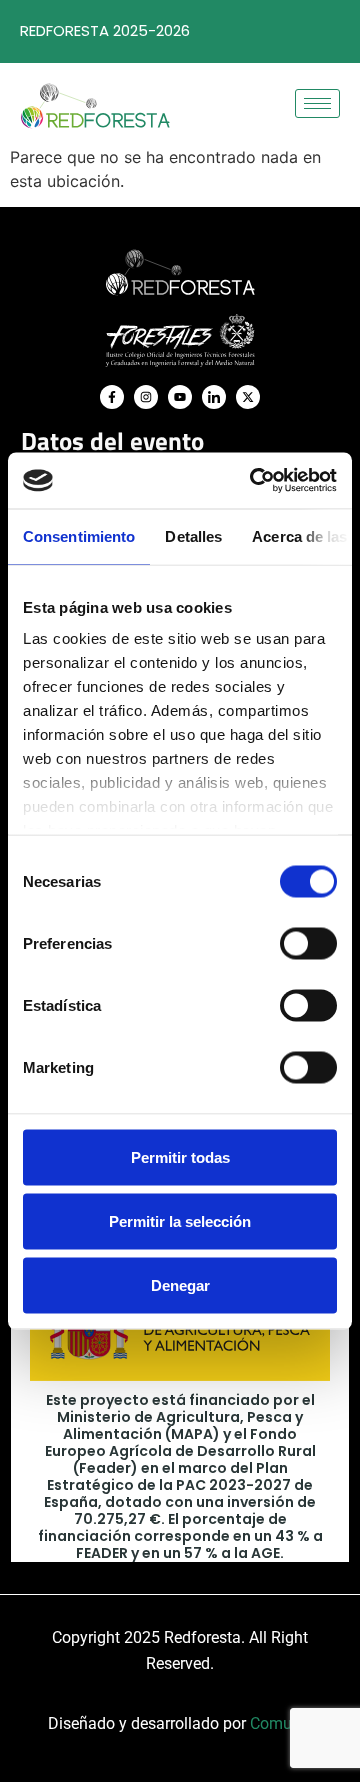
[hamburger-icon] (317, 103)
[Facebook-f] (112, 397)
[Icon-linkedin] (214, 397)
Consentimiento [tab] (79, 535)
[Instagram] (146, 397)
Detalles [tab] (193, 535)
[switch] (308, 943)
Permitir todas (180, 1156)
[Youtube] (180, 397)
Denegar (180, 1284)
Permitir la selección (180, 1220)
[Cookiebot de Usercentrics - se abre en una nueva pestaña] (254, 481)
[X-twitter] (248, 397)
